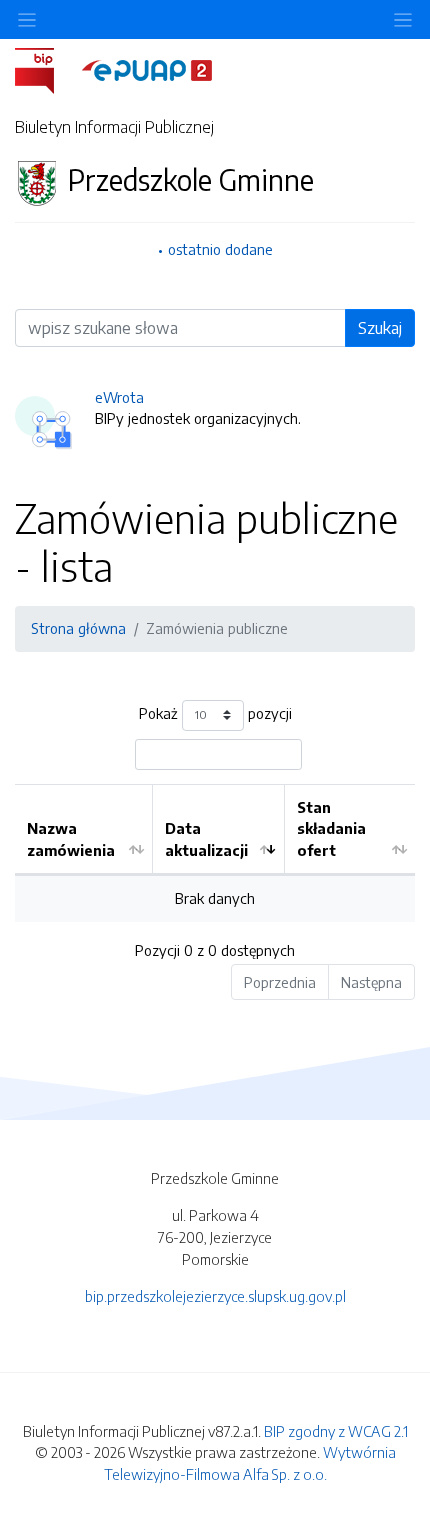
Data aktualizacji (206, 839)
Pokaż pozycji (215, 713)
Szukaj (380, 328)
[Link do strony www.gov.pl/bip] (46, 69)
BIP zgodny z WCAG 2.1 (336, 1431)
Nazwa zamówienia (71, 839)
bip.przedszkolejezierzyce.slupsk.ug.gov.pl (215, 1296)
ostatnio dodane (220, 249)
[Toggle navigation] (403, 19)
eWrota (119, 397)
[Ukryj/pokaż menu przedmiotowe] (27, 19)
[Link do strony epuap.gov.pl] (147, 69)
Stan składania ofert (331, 828)
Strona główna (78, 628)
